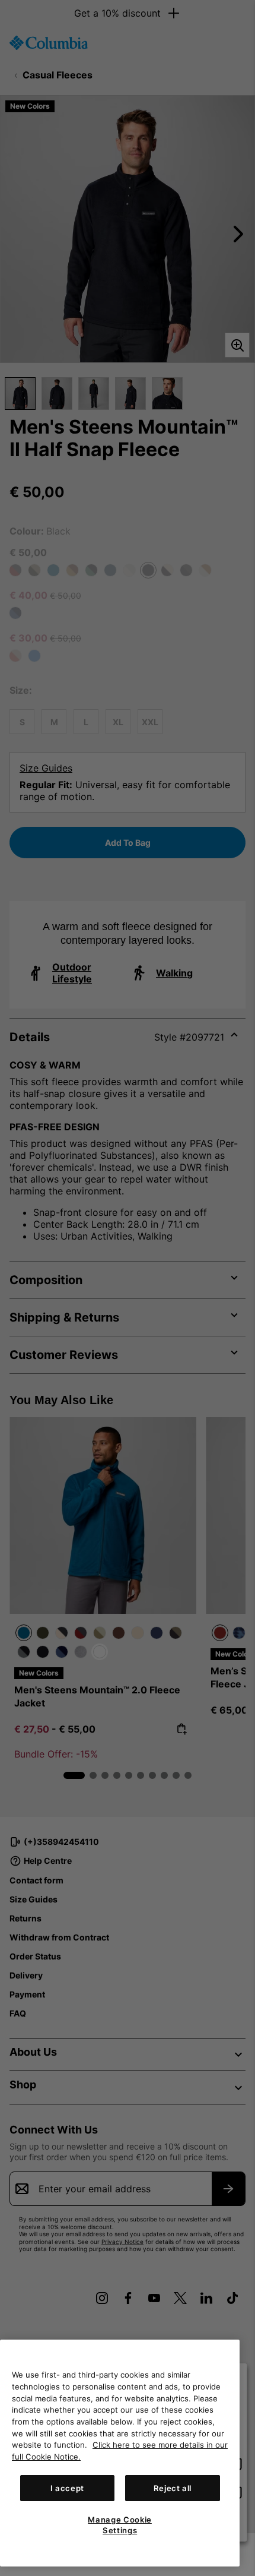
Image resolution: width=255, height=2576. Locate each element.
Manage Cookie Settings (120, 2525)
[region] (120, 2453)
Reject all (173, 2488)
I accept (67, 2488)
